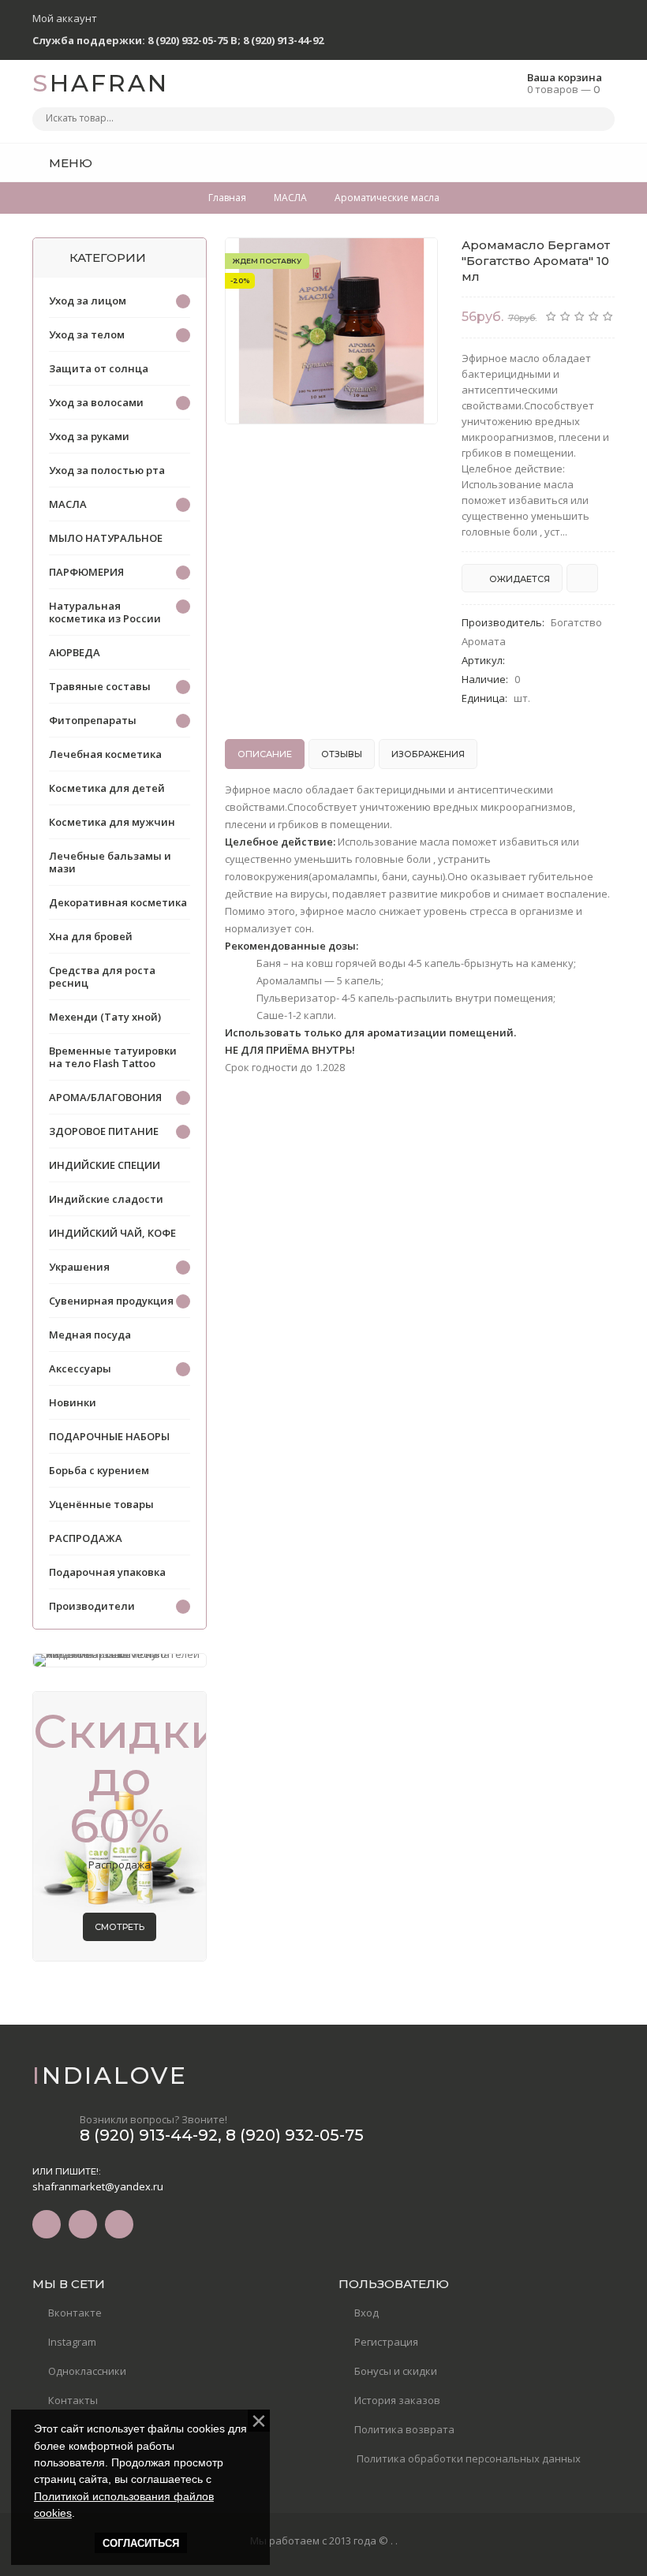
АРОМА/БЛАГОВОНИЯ (105, 1097)
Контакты (73, 2400)
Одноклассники (87, 2371)
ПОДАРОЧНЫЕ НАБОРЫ (109, 1436)
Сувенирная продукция (111, 1301)
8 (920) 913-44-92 (283, 40)
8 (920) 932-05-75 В (193, 40)
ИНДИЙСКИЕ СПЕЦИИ (105, 1165)
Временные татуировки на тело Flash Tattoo (113, 1057)
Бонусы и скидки (396, 2371)
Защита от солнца (99, 368)
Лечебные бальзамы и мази (110, 862)
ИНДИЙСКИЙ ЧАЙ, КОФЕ (112, 1233)
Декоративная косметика (118, 902)
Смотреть (120, 1927)
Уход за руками (89, 436)
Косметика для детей (107, 788)
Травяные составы (100, 686)
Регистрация (386, 2342)
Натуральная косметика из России (105, 612)
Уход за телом (87, 334)
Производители (92, 1606)
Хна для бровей (91, 936)
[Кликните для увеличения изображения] (331, 331)
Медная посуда (90, 1335)
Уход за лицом (88, 301)
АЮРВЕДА (75, 652)
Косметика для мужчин (112, 822)
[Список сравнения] (609, 162)
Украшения (79, 1267)
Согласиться (141, 2543)
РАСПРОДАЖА (86, 1538)
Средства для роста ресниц (102, 976)
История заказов (397, 2400)
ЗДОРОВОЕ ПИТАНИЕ (104, 1131)
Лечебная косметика (105, 754)
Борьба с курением (99, 1470)
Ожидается (518, 579)
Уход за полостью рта (107, 470)
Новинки (73, 1402)
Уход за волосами (96, 402)
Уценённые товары (101, 1504)
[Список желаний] (578, 162)
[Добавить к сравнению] (582, 578)
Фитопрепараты (93, 720)
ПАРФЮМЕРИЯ (86, 572)
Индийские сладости (106, 1199)
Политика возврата (404, 2429)
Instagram (72, 2342)
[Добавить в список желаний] (417, 259)
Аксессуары (80, 1368)
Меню (69, 163)
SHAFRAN (101, 83)
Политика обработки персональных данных (467, 2458)
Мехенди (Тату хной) (105, 1017)
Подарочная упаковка (107, 1572)
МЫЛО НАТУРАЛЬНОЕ (106, 538)
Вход (367, 2313)
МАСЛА (68, 504)
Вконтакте (75, 2313)
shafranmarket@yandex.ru (98, 2186)
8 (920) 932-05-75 (295, 2135)
